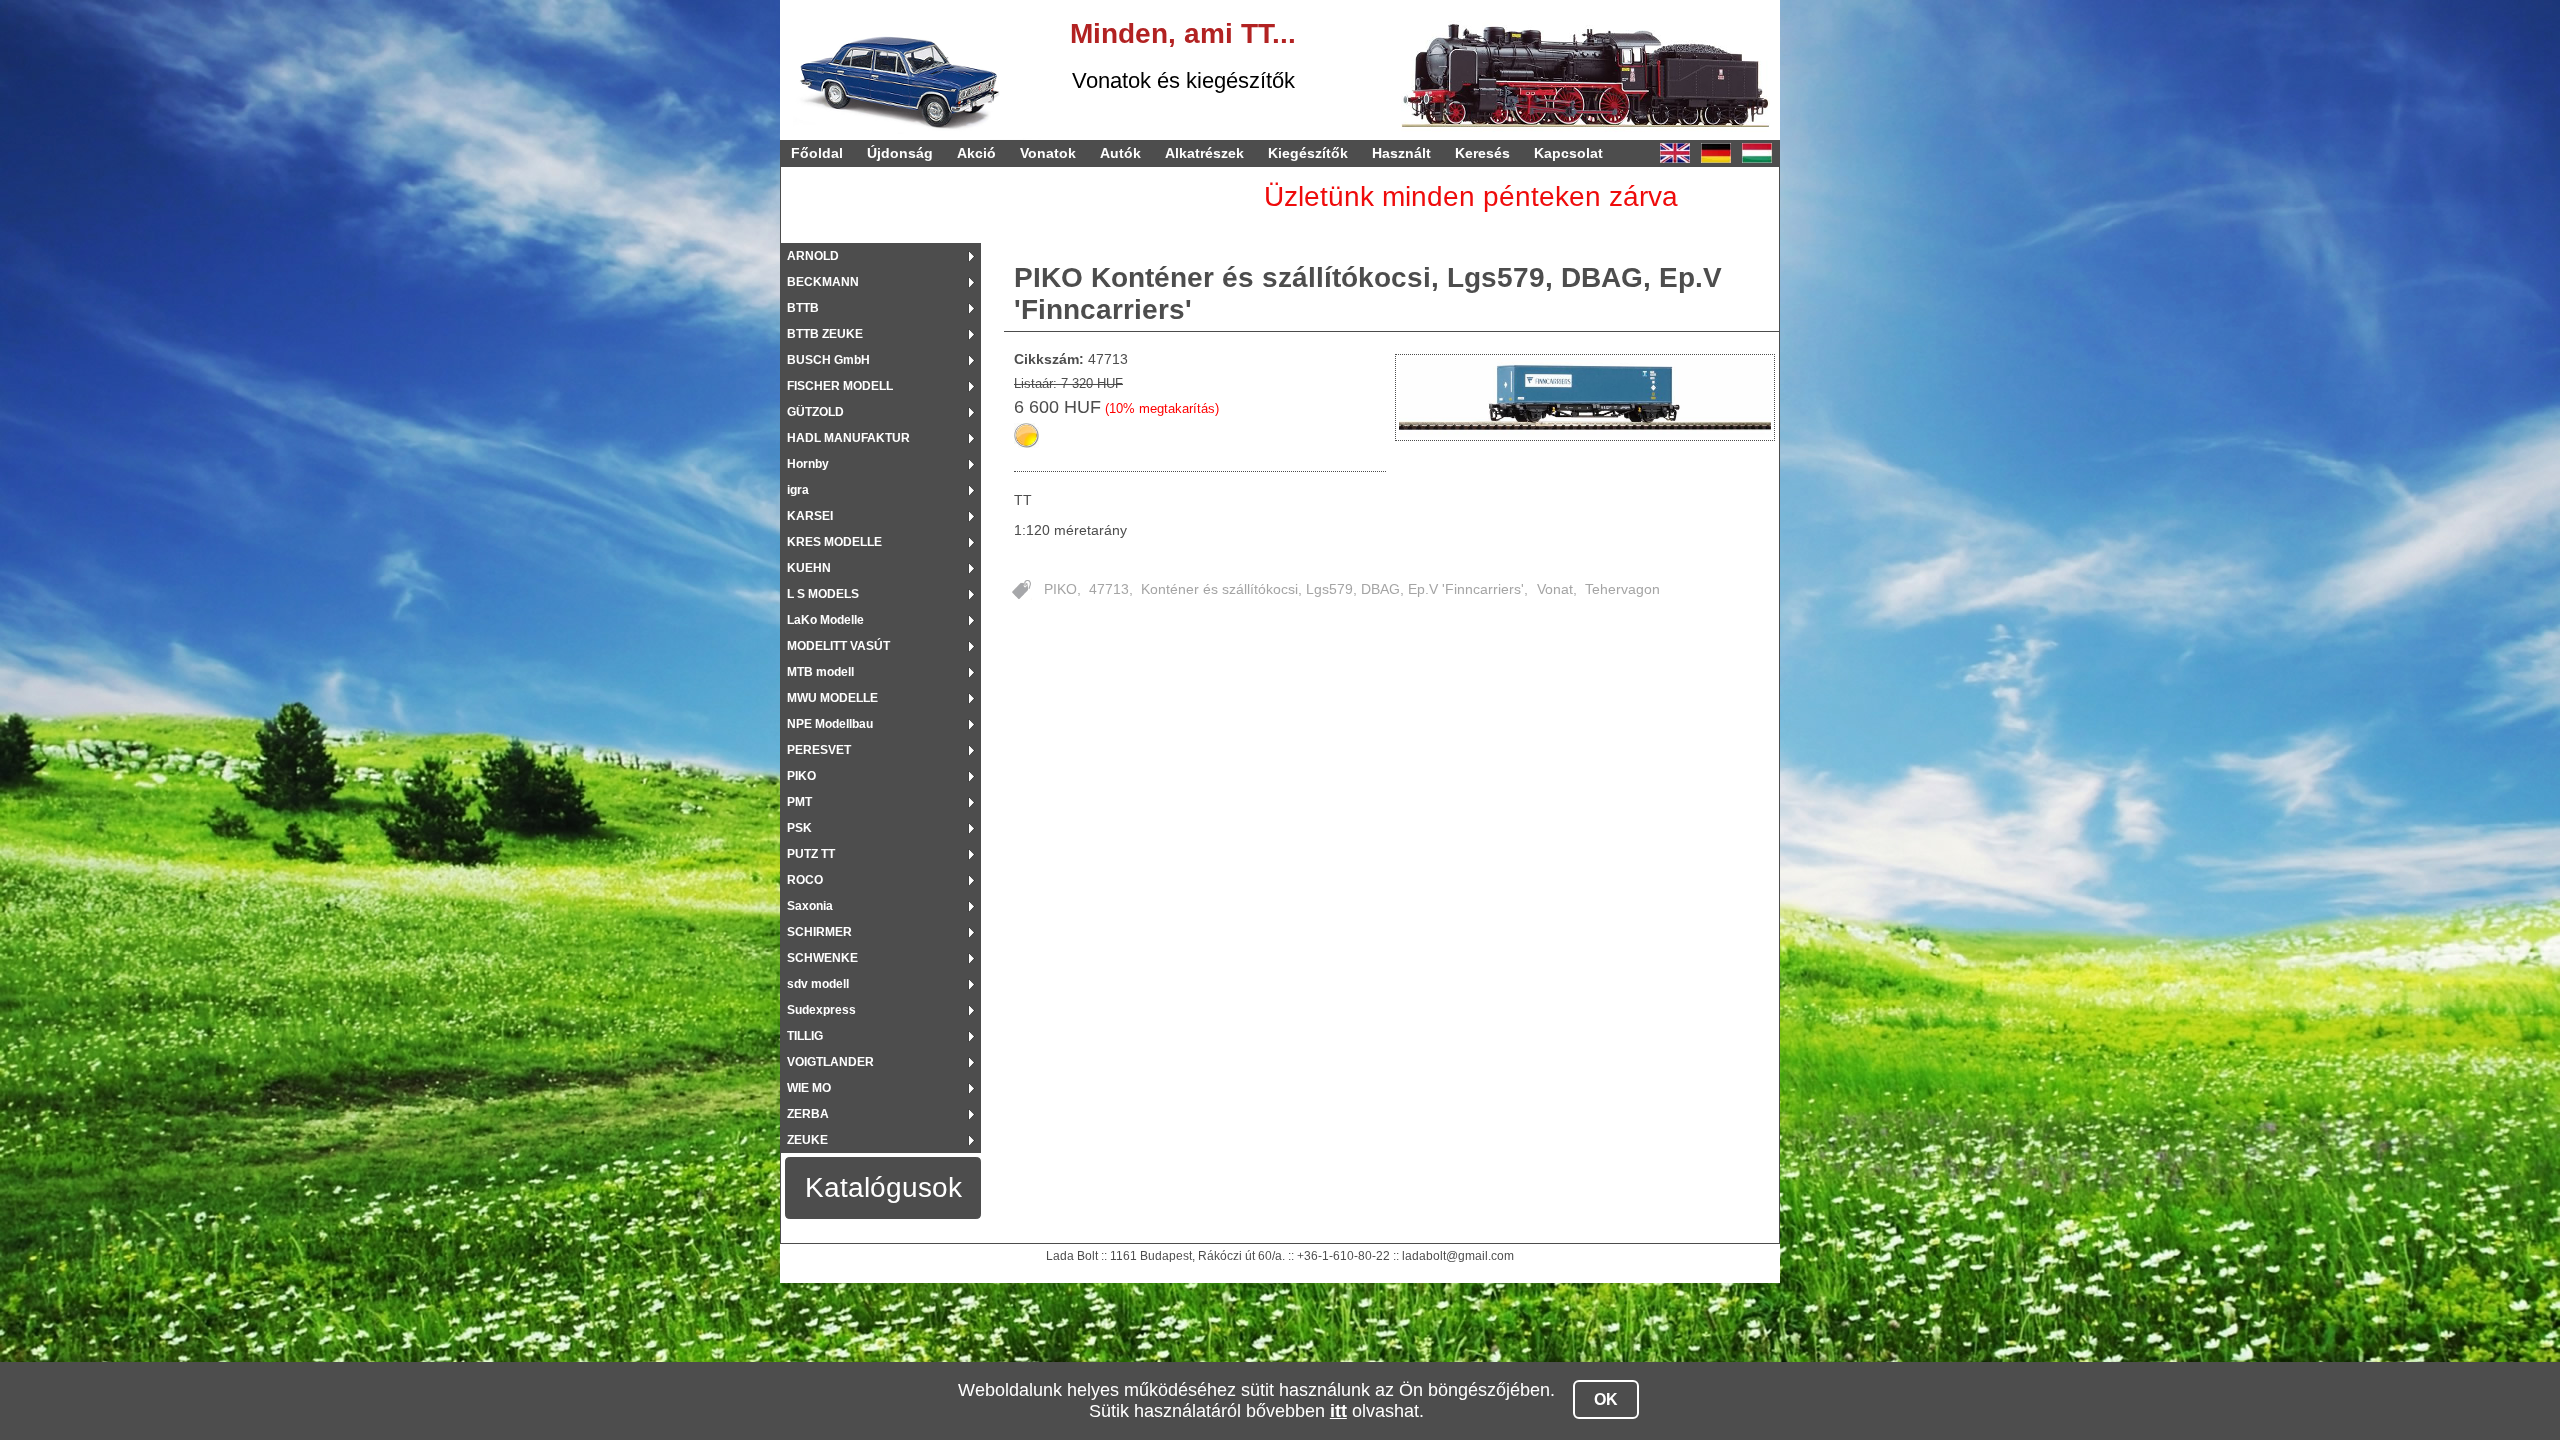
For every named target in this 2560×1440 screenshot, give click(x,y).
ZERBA (808, 1114)
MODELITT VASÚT (838, 646)
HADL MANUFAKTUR (848, 438)
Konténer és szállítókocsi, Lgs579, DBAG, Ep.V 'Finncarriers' (1332, 589)
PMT (799, 802)
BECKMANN (823, 282)
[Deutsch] (1716, 153)
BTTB (803, 308)
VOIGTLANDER (830, 1062)
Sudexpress (821, 1010)
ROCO (805, 880)
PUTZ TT (811, 854)
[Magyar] (1757, 153)
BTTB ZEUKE (825, 334)
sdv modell (818, 984)
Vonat (1555, 589)
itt (1338, 1411)
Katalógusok (883, 1187)
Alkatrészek (1204, 153)
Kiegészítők (1308, 153)
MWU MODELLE (832, 698)
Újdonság (900, 153)
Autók (1120, 153)
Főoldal (817, 153)
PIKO (801, 776)
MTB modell (820, 672)
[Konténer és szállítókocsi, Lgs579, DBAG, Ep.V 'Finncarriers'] (1586, 397)
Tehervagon (1622, 589)
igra (798, 490)
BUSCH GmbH (828, 360)
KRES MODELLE (834, 542)
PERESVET (819, 750)
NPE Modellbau (830, 724)
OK (1606, 1399)
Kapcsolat (1568, 153)
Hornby (808, 464)
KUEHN (809, 568)
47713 (1109, 589)
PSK (799, 828)
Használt (1401, 153)
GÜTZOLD (815, 412)
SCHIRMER (819, 932)
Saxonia (810, 906)
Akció (976, 153)
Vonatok (1048, 153)
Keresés (1482, 153)
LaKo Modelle (825, 620)
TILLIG (805, 1036)
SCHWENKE (822, 958)
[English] (1675, 153)
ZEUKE (807, 1140)
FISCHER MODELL (840, 386)
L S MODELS (823, 594)
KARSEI (810, 516)
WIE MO (809, 1088)
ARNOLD (813, 256)
